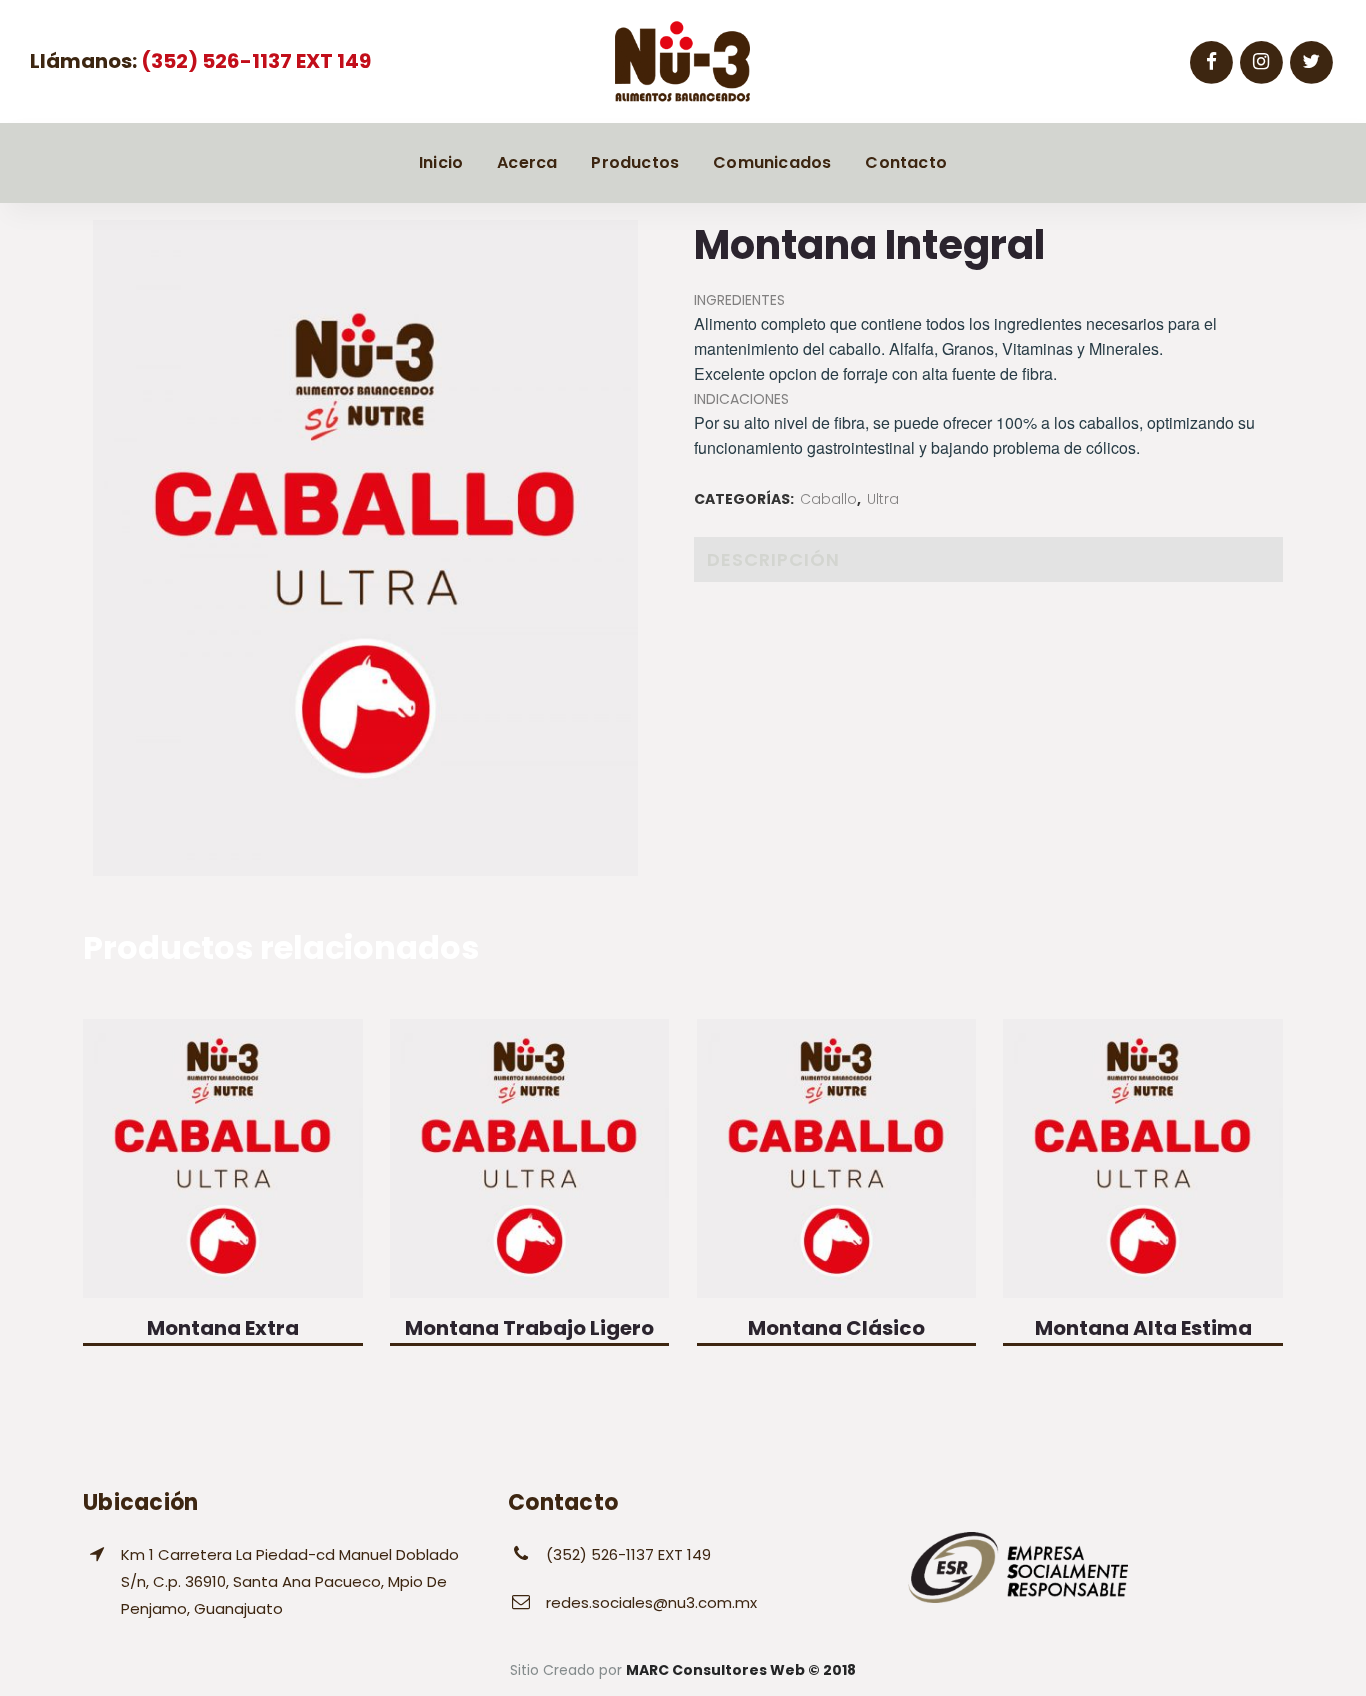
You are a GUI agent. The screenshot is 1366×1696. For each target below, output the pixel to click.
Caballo (828, 499)
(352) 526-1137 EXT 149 (254, 61)
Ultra (883, 499)
